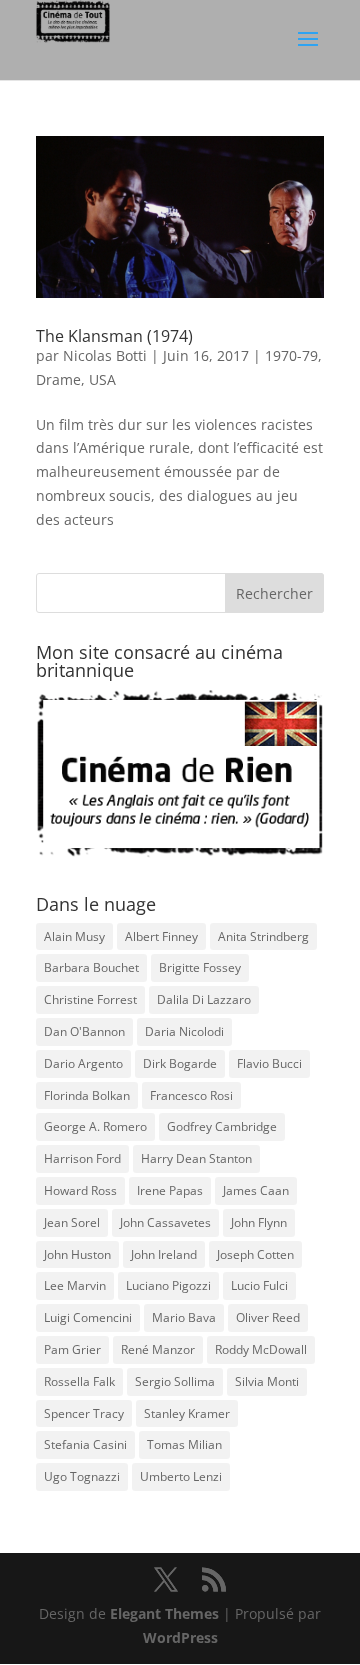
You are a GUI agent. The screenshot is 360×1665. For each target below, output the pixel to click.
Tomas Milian (184, 1444)
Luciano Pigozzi (168, 1285)
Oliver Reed (268, 1317)
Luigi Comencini (88, 1317)
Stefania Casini (85, 1444)
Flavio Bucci (269, 1063)
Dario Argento (83, 1063)
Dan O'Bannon (84, 1031)
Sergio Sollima (175, 1381)
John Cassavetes (165, 1222)
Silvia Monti (267, 1381)
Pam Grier (72, 1349)
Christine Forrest (90, 999)
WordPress (180, 1637)
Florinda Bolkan (87, 1095)
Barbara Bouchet (91, 967)
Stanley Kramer (187, 1413)
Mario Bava (184, 1317)
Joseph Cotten (255, 1254)
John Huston (77, 1254)
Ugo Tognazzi (82, 1476)
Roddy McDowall (261, 1349)
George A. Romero (95, 1126)
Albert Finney (161, 936)
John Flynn (259, 1222)
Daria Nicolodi (184, 1031)
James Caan (256, 1190)
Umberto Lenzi (181, 1476)
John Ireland (164, 1254)
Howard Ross (80, 1190)
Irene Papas (170, 1190)
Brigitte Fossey (200, 967)
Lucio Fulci (259, 1285)
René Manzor (158, 1349)
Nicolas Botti (105, 355)
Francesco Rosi (191, 1095)
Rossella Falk (79, 1381)
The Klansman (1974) (114, 336)
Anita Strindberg (263, 936)
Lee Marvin (75, 1285)
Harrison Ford (82, 1158)
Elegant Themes (164, 1613)
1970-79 (291, 355)
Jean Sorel (72, 1222)
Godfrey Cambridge (222, 1126)
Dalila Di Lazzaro (204, 999)
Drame (58, 379)
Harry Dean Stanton (196, 1158)
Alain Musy (74, 936)
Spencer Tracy (84, 1413)
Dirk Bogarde (180, 1063)
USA (102, 379)
